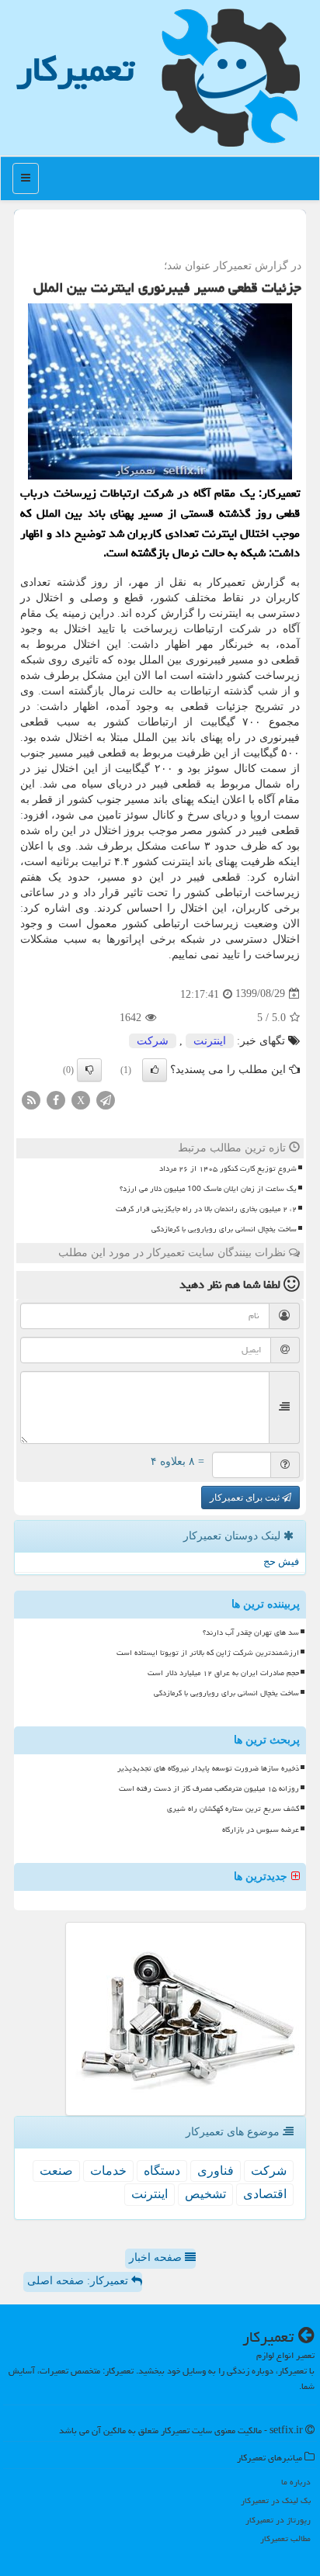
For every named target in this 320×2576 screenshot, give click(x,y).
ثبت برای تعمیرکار (246, 1497)
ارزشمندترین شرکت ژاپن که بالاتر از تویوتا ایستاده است (208, 1653)
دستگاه (162, 2171)
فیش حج (281, 1562)
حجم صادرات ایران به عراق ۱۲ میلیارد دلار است (223, 1673)
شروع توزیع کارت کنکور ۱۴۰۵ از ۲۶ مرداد (228, 1169)
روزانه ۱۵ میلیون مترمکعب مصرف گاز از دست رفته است (209, 1788)
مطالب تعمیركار (285, 2538)
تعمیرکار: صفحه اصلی (79, 2281)
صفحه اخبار (157, 2257)
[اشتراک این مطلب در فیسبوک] (56, 1099)
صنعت (56, 2171)
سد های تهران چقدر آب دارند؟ (251, 1633)
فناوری (216, 2171)
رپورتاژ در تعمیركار (278, 2520)
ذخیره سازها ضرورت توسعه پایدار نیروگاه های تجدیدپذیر (208, 1768)
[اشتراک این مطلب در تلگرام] (106, 1099)
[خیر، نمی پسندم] (89, 1070)
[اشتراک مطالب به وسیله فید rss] (31, 1099)
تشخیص (205, 2194)
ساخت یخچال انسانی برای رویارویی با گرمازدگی (224, 1229)
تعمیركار (75, 69)
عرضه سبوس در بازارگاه (261, 1830)
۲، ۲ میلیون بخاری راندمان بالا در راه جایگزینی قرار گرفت (206, 1209)
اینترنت (210, 1041)
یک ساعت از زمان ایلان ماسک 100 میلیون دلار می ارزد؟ (208, 1189)
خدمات (108, 2171)
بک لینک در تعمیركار (276, 2500)
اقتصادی (265, 2194)
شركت (153, 1041)
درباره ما (296, 2482)
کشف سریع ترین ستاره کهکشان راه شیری (233, 1809)
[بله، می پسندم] (155, 1070)
